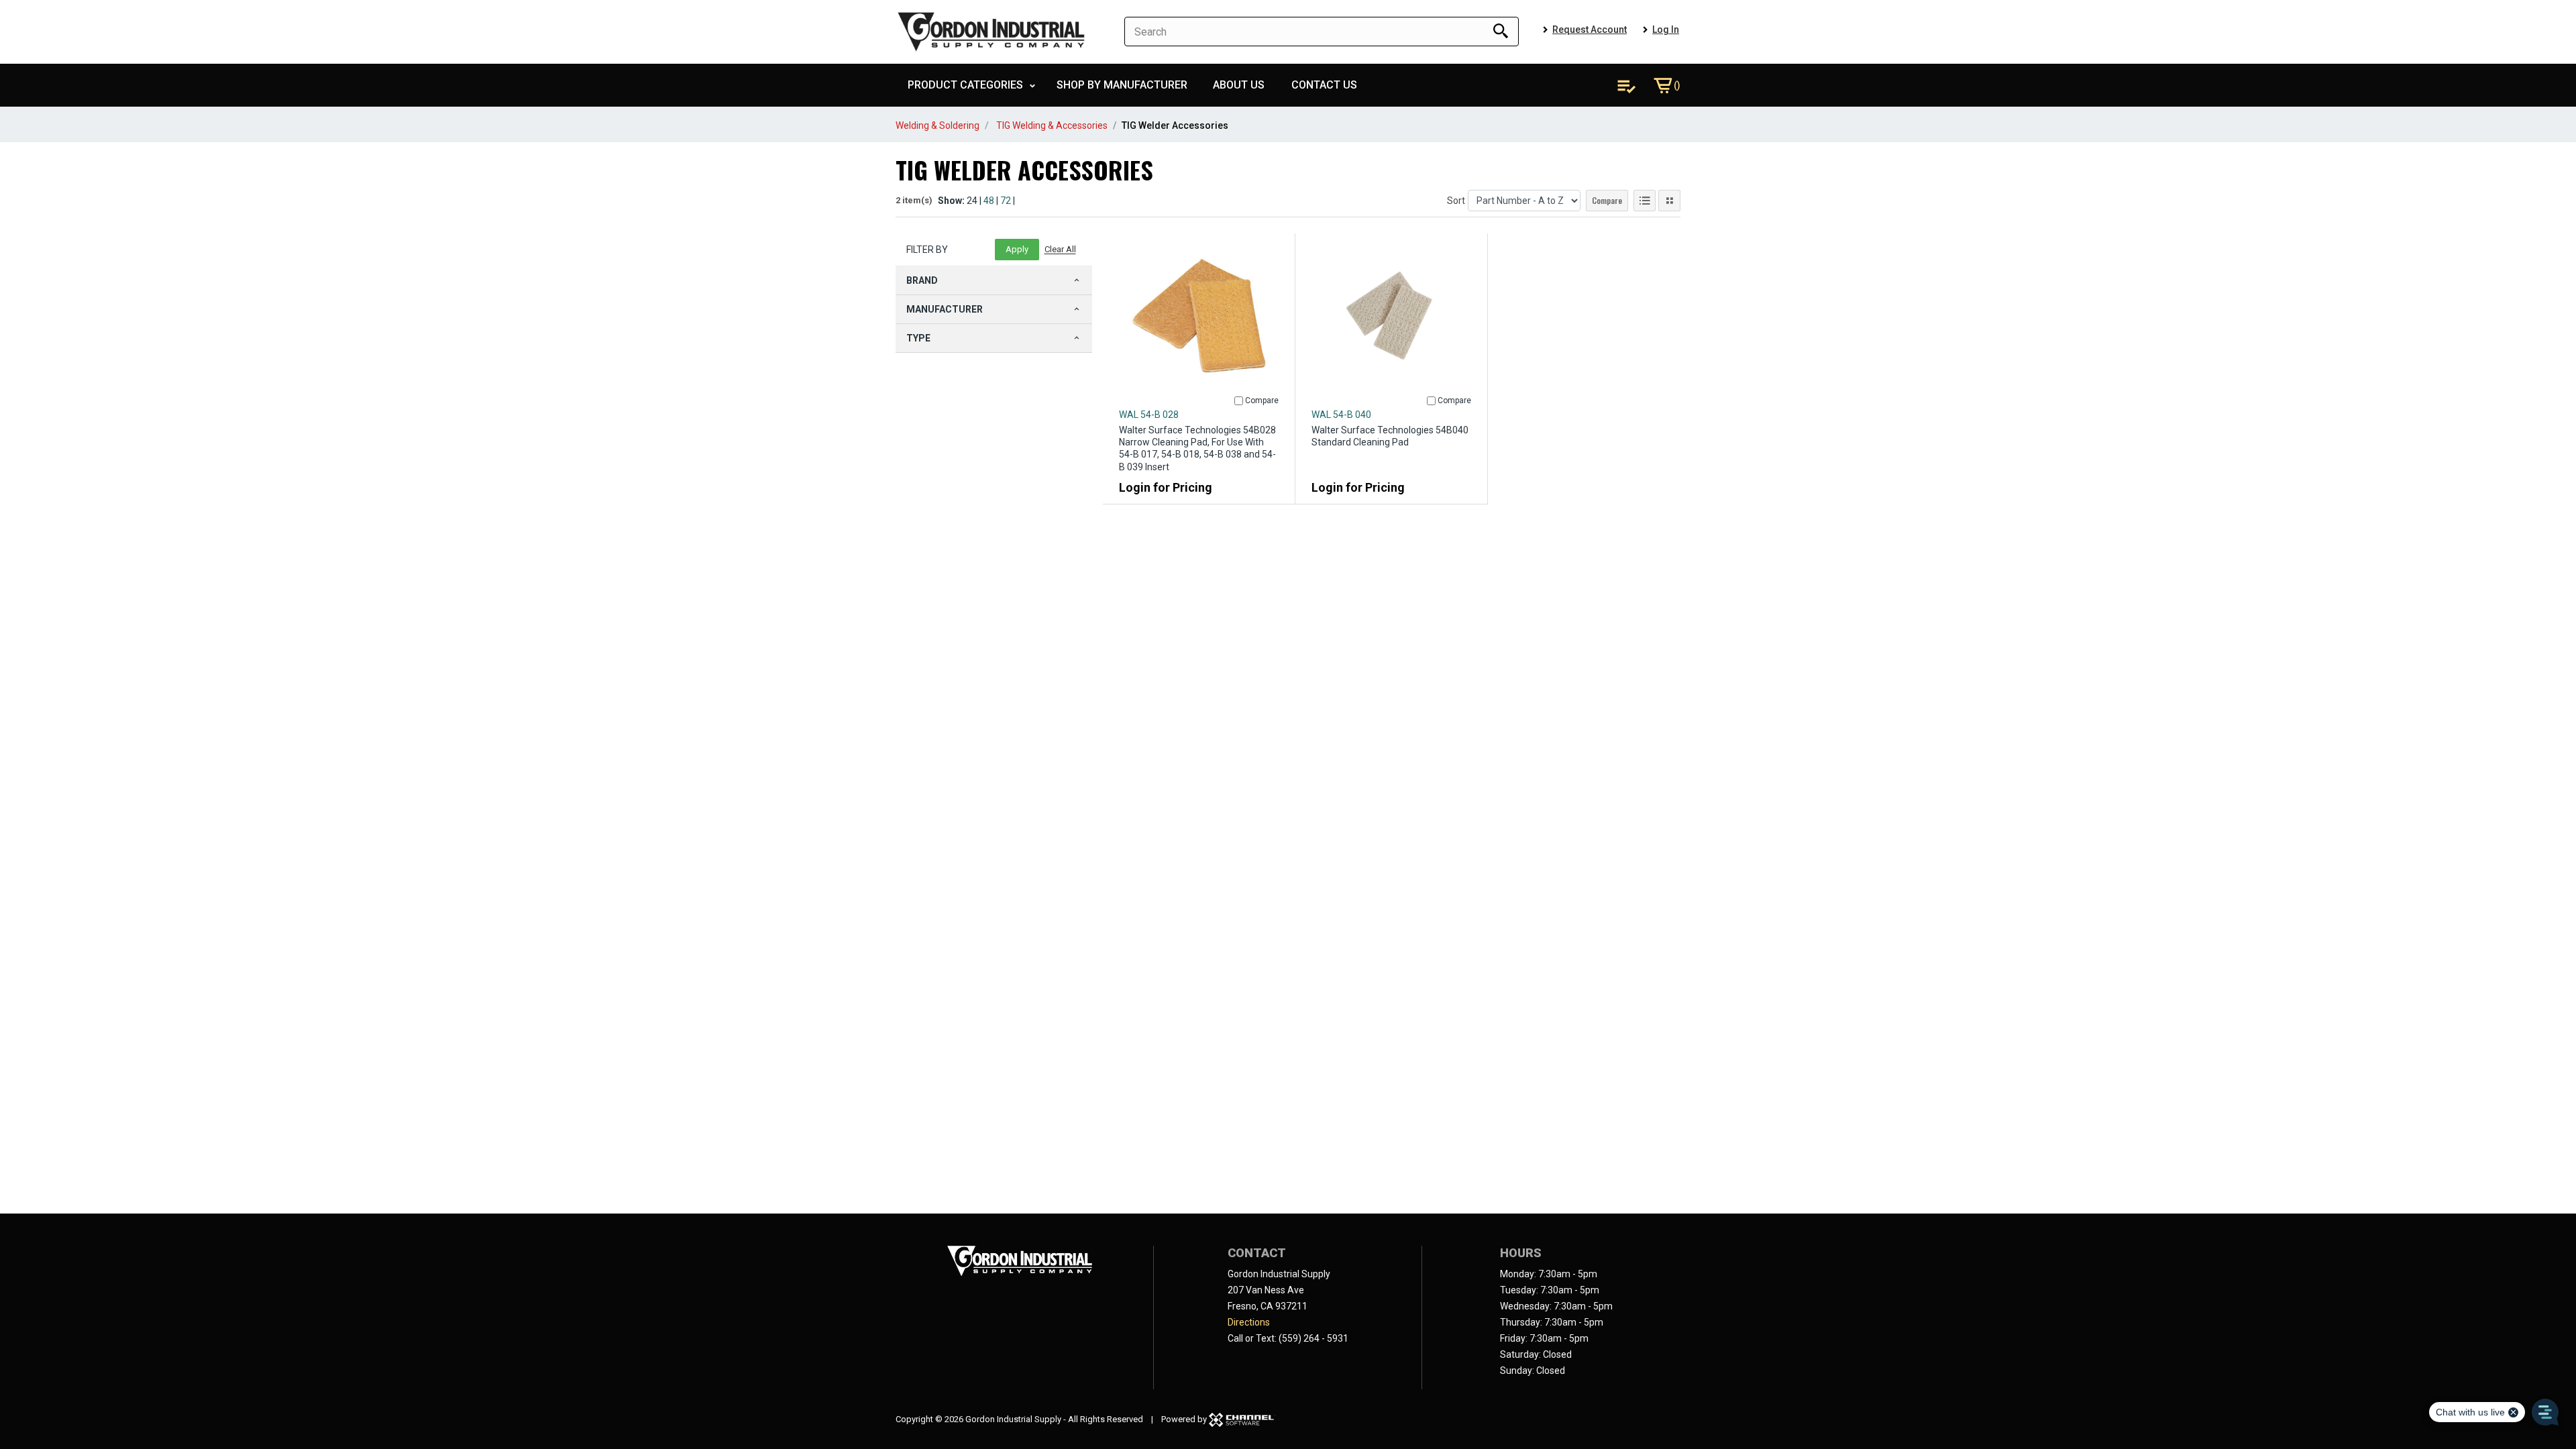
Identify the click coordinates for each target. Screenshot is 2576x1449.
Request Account (1590, 30)
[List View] (1645, 201)
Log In (1666, 30)
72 (1006, 201)
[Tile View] (1669, 201)
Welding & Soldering (937, 125)
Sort (1456, 201)
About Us (1239, 85)
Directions (1249, 1322)
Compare (1607, 200)
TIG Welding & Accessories (1052, 125)
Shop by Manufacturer (1122, 85)
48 (989, 201)
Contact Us (1324, 85)
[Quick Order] (1626, 85)
